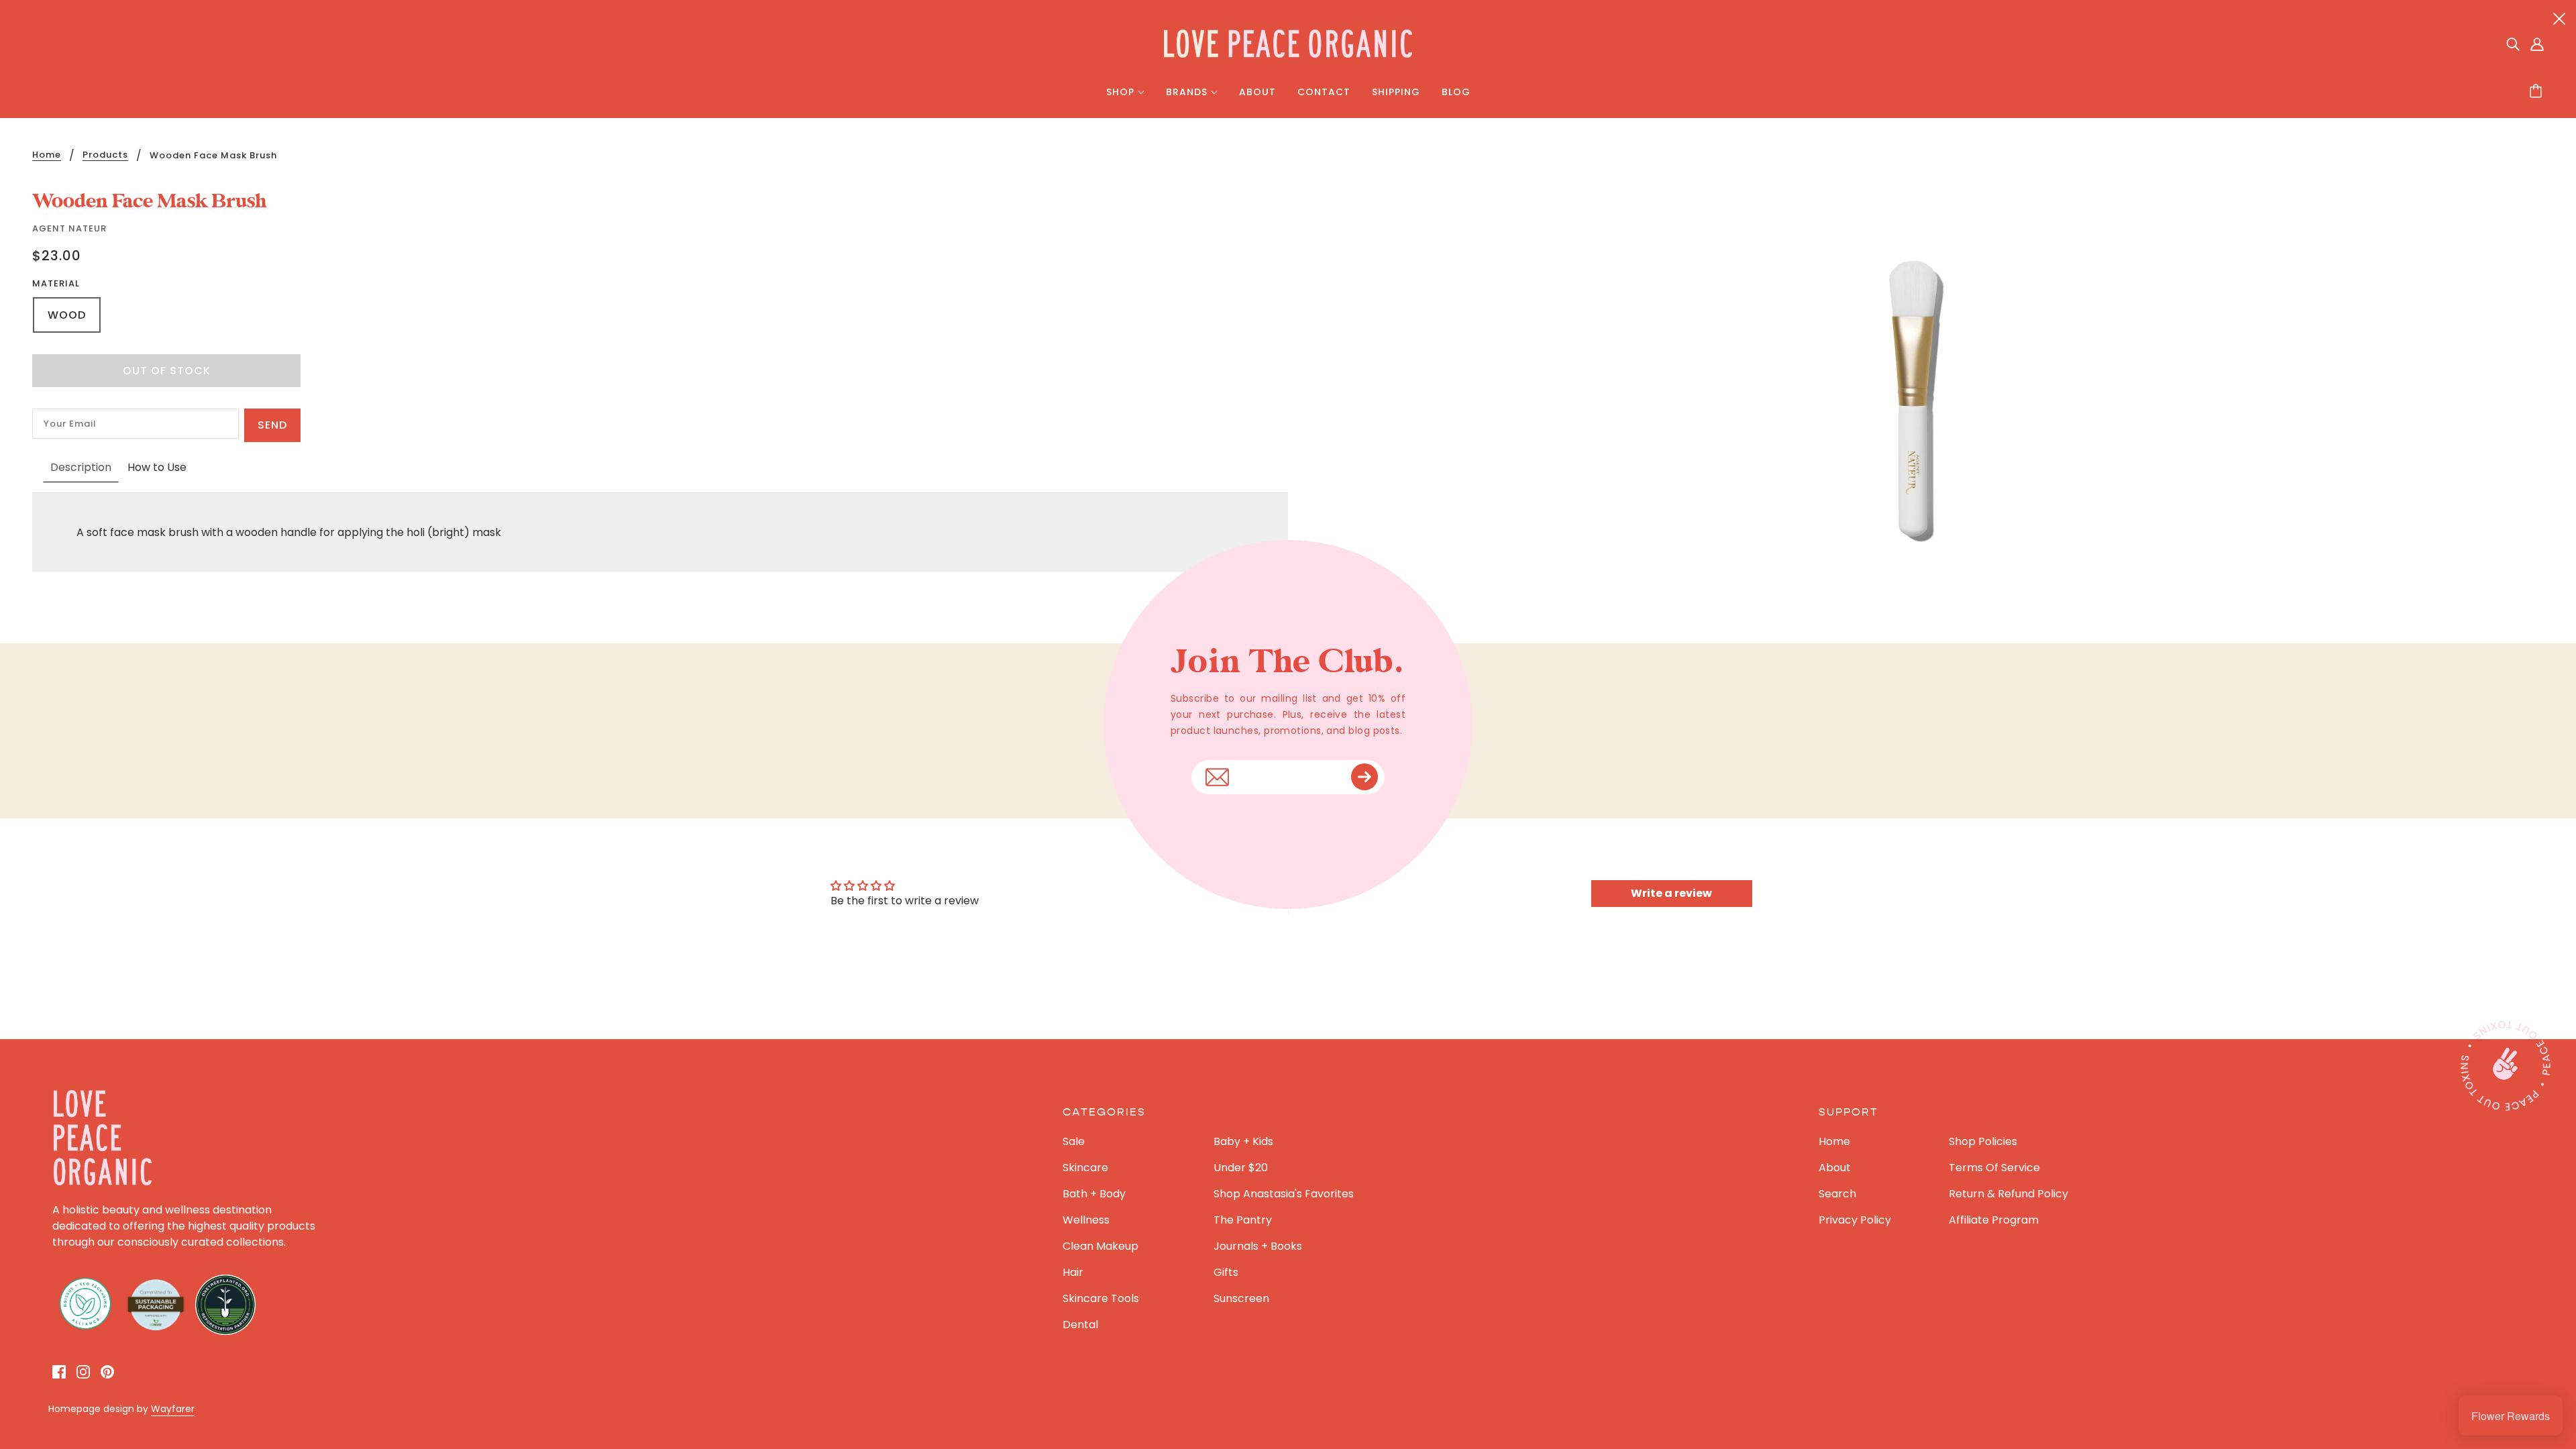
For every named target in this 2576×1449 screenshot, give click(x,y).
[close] (2559, 18)
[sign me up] (1364, 777)
